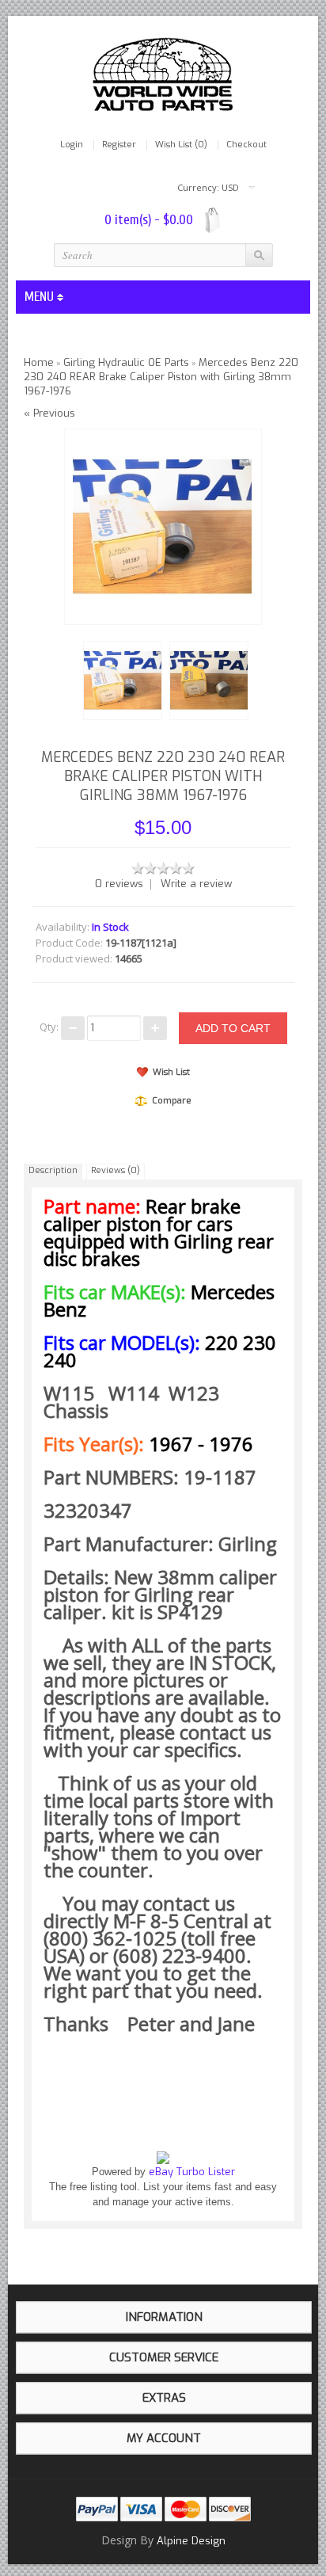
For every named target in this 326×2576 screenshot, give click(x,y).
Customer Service (164, 2357)
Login (72, 145)
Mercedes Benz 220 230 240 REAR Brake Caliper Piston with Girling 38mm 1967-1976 (161, 377)
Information (164, 2317)
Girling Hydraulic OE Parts (126, 362)
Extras (164, 2398)
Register (119, 145)
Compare (172, 1101)
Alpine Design (191, 2541)
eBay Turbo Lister (192, 2172)
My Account (164, 2438)
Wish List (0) (181, 145)
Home (39, 362)
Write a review (196, 884)
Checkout (246, 145)
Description (53, 1170)
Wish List (171, 1072)
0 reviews (119, 884)
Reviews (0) (116, 1170)
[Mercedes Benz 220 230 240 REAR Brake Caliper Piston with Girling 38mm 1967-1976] (120, 678)
